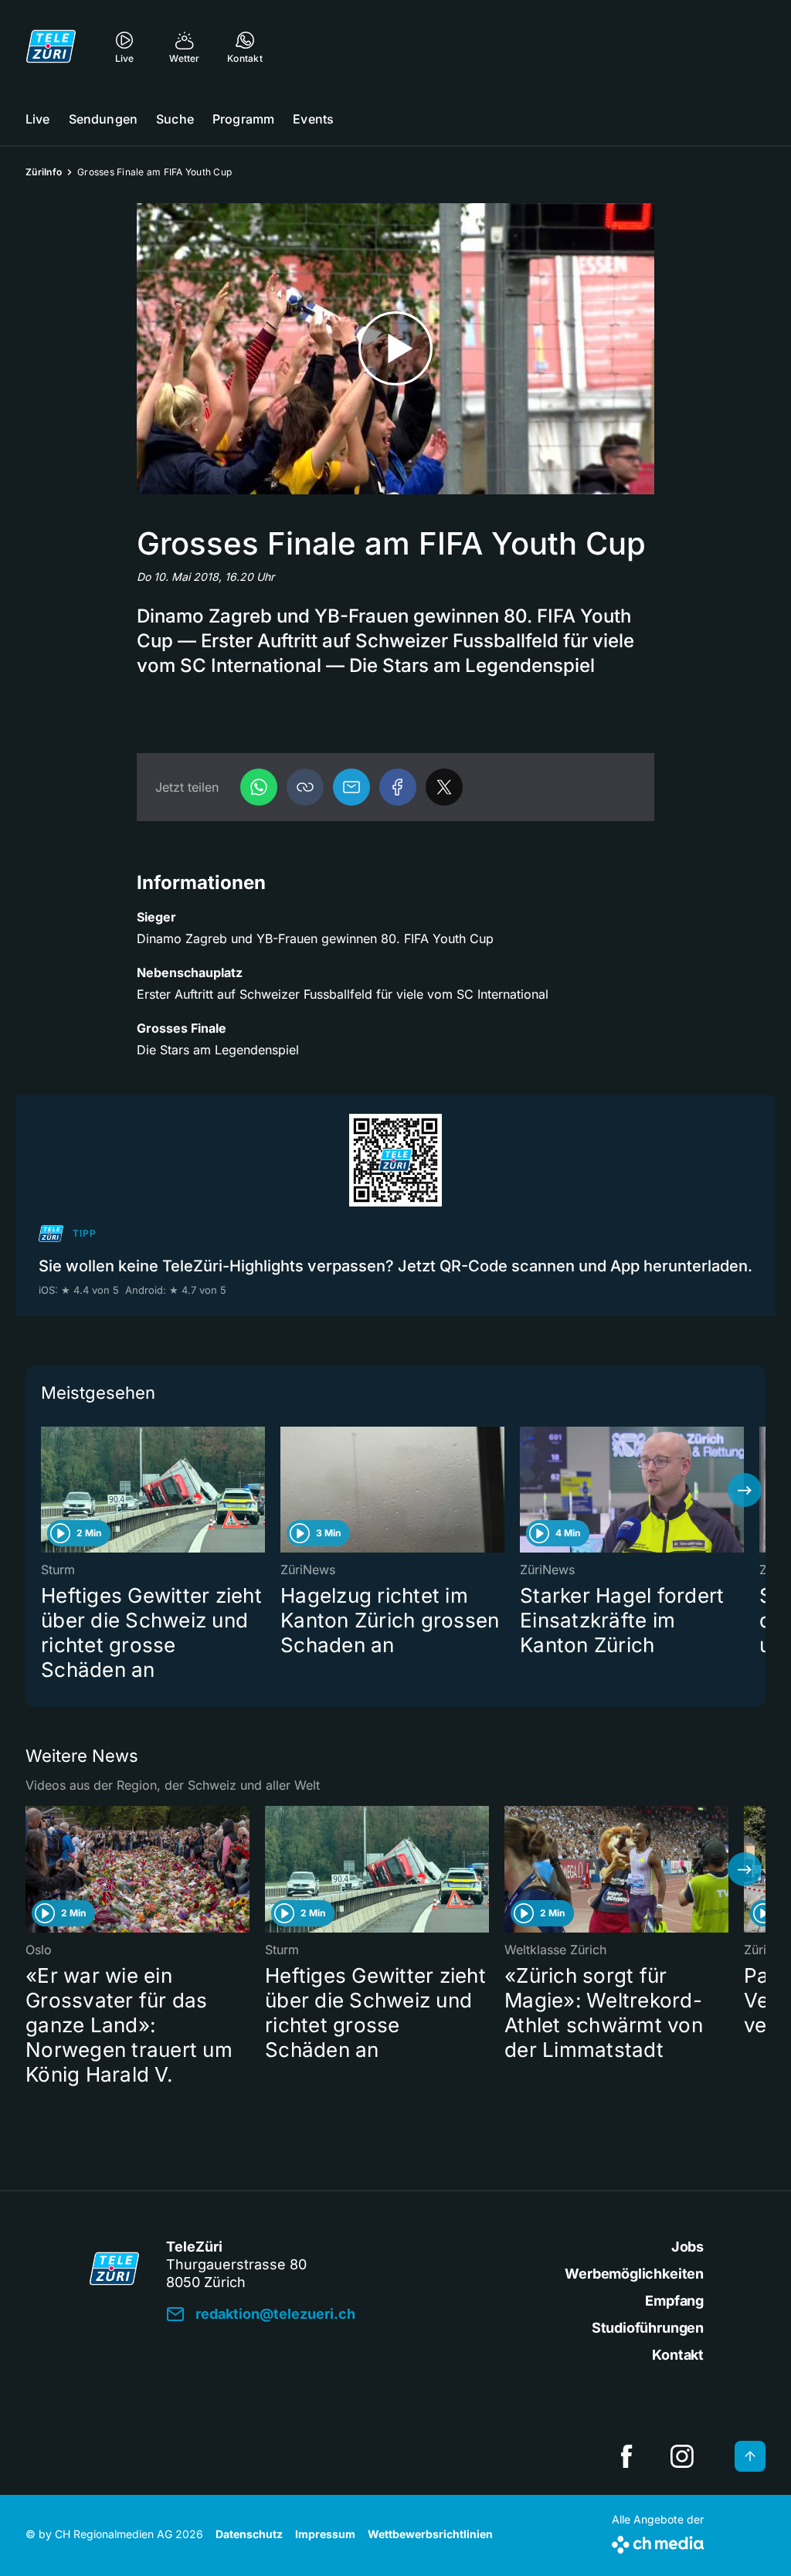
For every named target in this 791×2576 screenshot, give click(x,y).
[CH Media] (658, 2542)
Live (38, 119)
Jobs (687, 2247)
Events (313, 119)
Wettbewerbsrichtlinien (430, 2534)
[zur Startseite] (51, 46)
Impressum (325, 2534)
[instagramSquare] (682, 2456)
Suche (175, 119)
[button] (305, 787)
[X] (444, 787)
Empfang (674, 2301)
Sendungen (103, 119)
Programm (243, 119)
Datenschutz (249, 2534)
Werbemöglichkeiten (634, 2274)
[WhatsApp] (259, 787)
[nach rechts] (745, 1490)
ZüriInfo (44, 172)
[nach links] (46, 1490)
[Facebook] (398, 787)
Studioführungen (648, 2328)
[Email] (351, 787)
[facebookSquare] (626, 2456)
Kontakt (678, 2355)
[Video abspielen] (395, 349)
